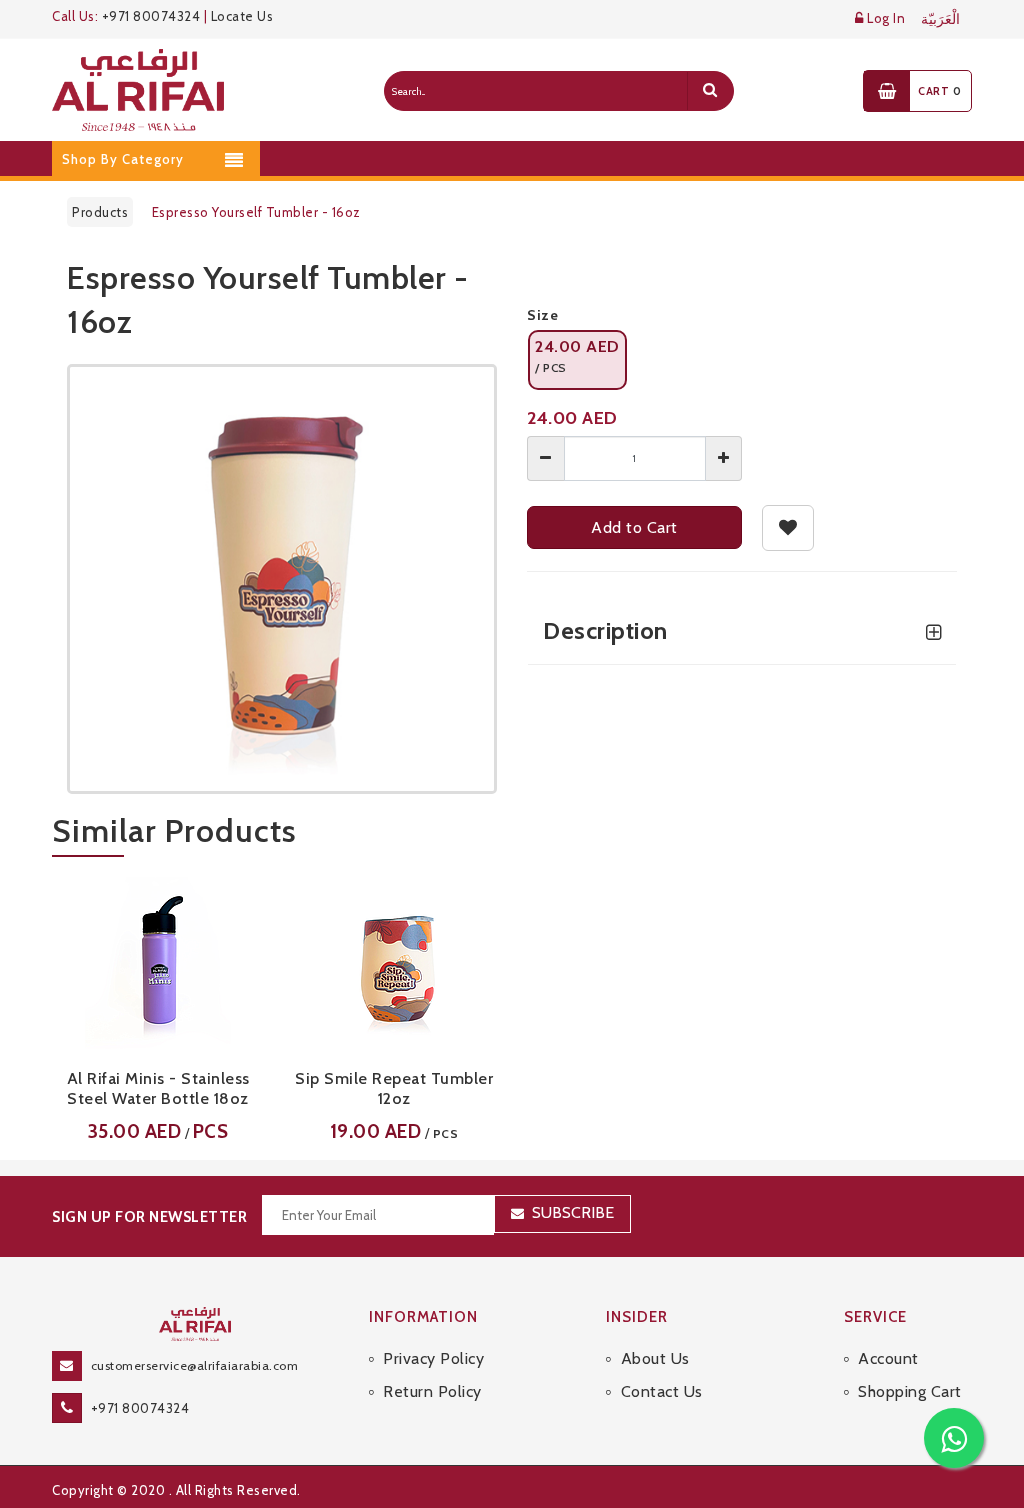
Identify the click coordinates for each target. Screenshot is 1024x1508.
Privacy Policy (433, 1358)
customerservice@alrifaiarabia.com (195, 1365)
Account (888, 1358)
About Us (655, 1358)
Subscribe (573, 1212)
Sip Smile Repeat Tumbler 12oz (394, 1088)
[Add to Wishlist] (788, 528)
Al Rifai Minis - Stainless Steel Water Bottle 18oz (158, 1088)
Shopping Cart (910, 1391)
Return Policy (432, 1391)
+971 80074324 (151, 16)
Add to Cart (634, 527)
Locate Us (242, 16)
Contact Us (662, 1391)
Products (100, 212)
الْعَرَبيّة (940, 19)
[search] (710, 91)
